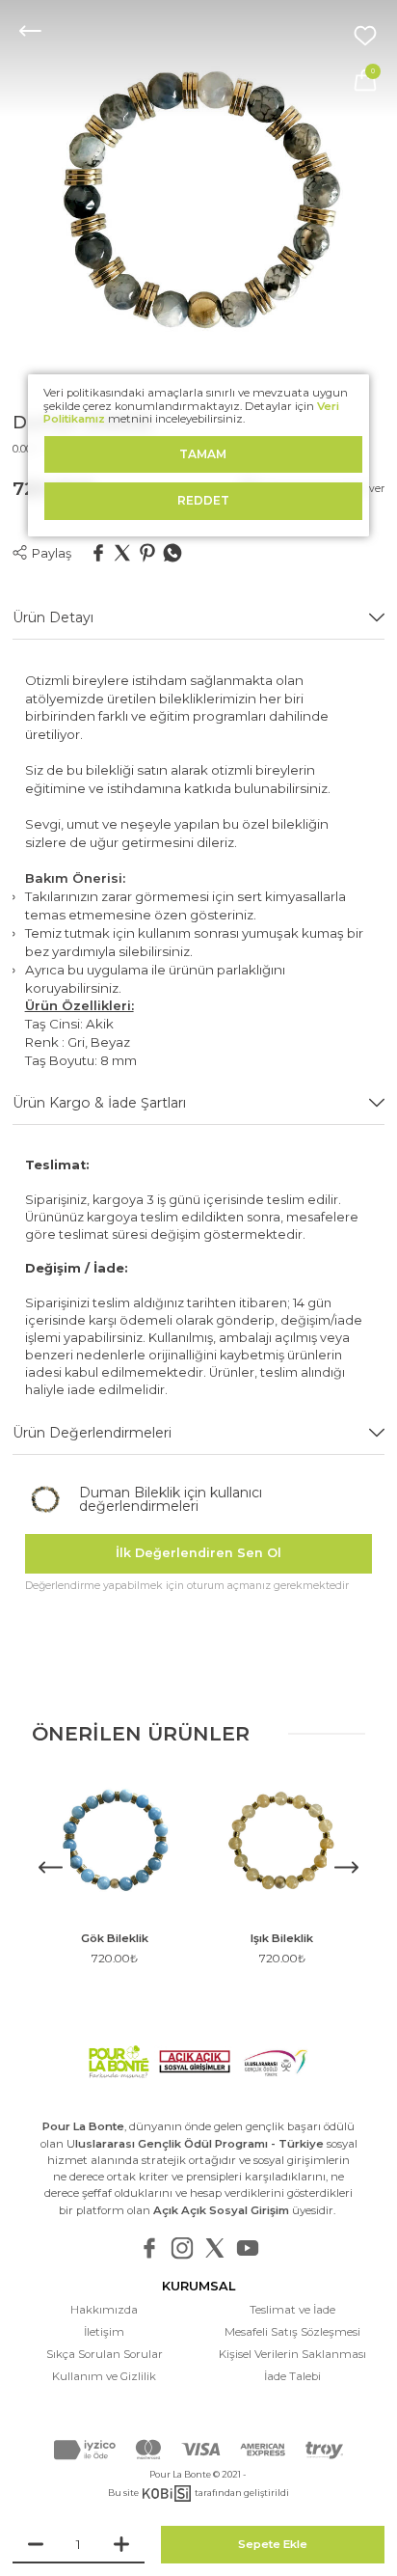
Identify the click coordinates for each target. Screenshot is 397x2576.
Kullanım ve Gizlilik (104, 2376)
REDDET (203, 500)
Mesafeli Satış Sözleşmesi (292, 2332)
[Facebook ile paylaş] (98, 554)
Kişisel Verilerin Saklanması (292, 2354)
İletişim (104, 2332)
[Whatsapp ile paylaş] (172, 554)
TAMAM (203, 454)
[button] (346, 1868)
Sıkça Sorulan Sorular (105, 2354)
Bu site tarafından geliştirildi (199, 2493)
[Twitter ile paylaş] (122, 554)
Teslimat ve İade (292, 2310)
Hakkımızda (104, 2310)
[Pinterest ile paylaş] (147, 554)
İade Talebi (292, 2376)
